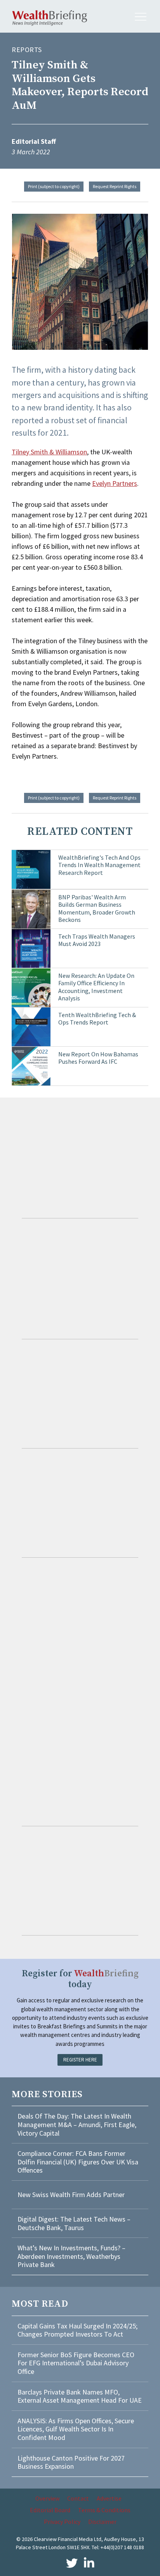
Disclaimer (102, 2522)
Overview (47, 2498)
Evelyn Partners (115, 483)
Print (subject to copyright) (54, 186)
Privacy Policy (62, 2522)
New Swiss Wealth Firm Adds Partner (71, 2195)
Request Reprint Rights (115, 186)
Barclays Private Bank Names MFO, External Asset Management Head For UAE (80, 2396)
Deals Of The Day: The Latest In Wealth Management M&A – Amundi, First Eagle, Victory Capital (77, 2124)
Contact (78, 2498)
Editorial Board (50, 2510)
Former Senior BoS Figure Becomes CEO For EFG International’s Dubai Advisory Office (76, 2363)
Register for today (80, 1979)
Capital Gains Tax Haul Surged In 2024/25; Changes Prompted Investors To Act (77, 2330)
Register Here (80, 2060)
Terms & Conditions (104, 2510)
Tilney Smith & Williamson (49, 452)
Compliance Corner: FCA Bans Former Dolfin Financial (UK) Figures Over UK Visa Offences (78, 2162)
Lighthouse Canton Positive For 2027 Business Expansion (71, 2462)
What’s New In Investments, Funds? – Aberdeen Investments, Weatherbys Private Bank (71, 2256)
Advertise (109, 2498)
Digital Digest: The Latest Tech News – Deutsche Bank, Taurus (74, 2223)
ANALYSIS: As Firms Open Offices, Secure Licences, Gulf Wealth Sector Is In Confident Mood (76, 2429)
